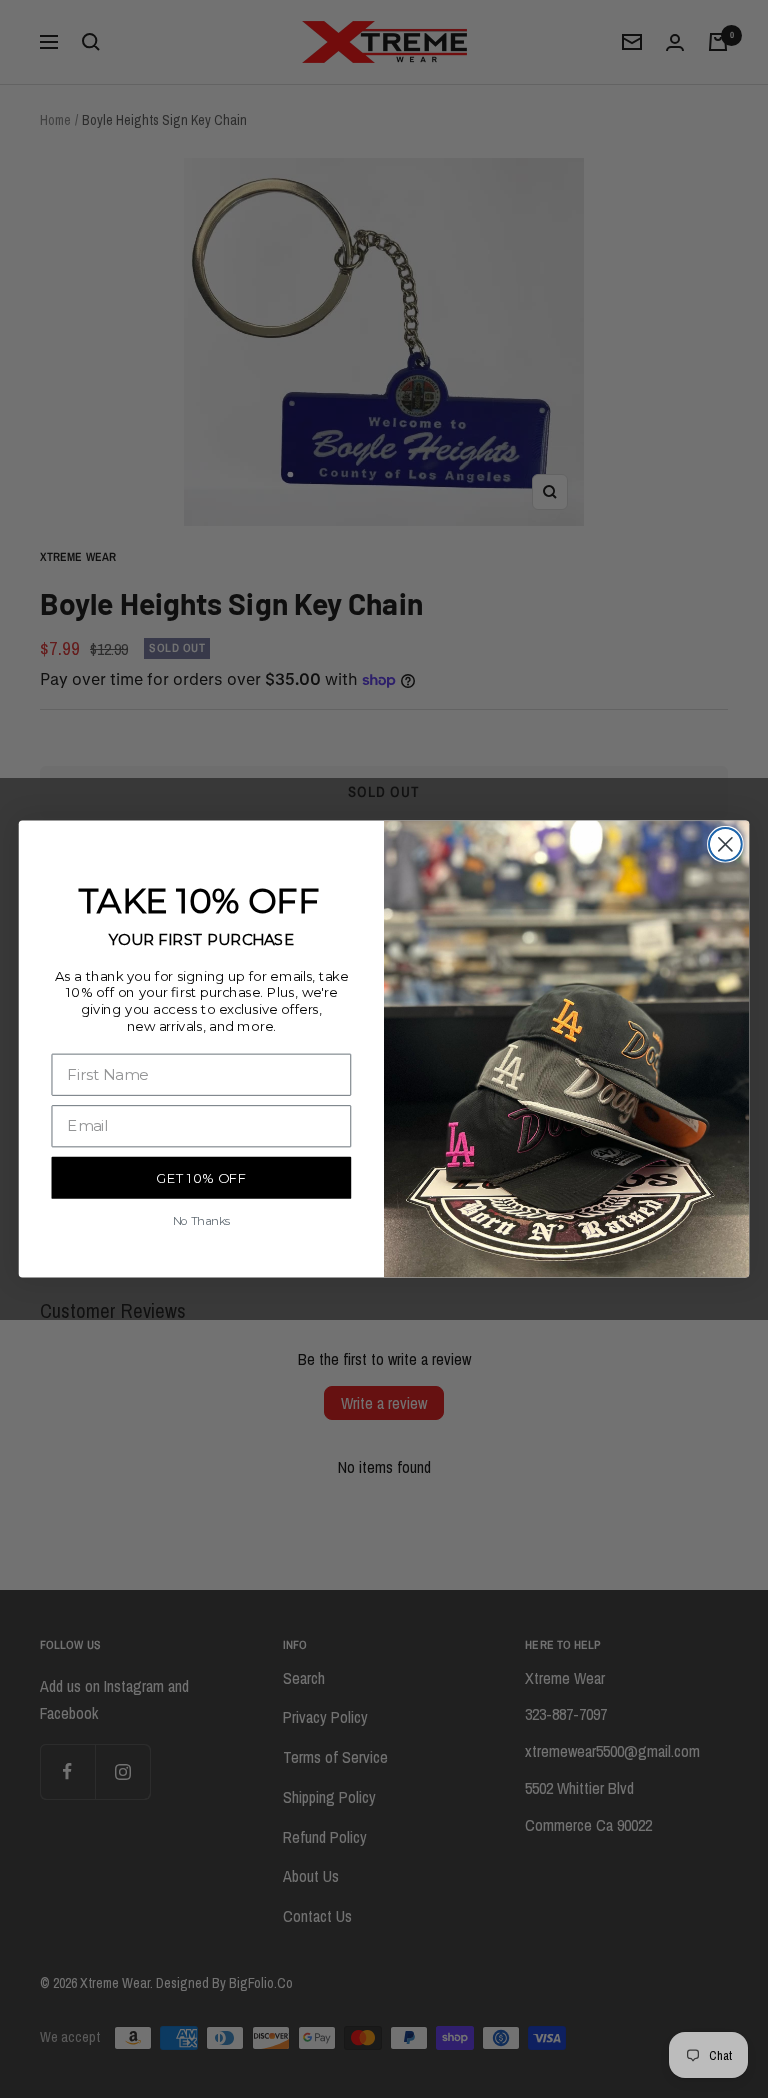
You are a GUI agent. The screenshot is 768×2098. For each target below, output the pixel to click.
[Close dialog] (725, 844)
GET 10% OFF (201, 1178)
